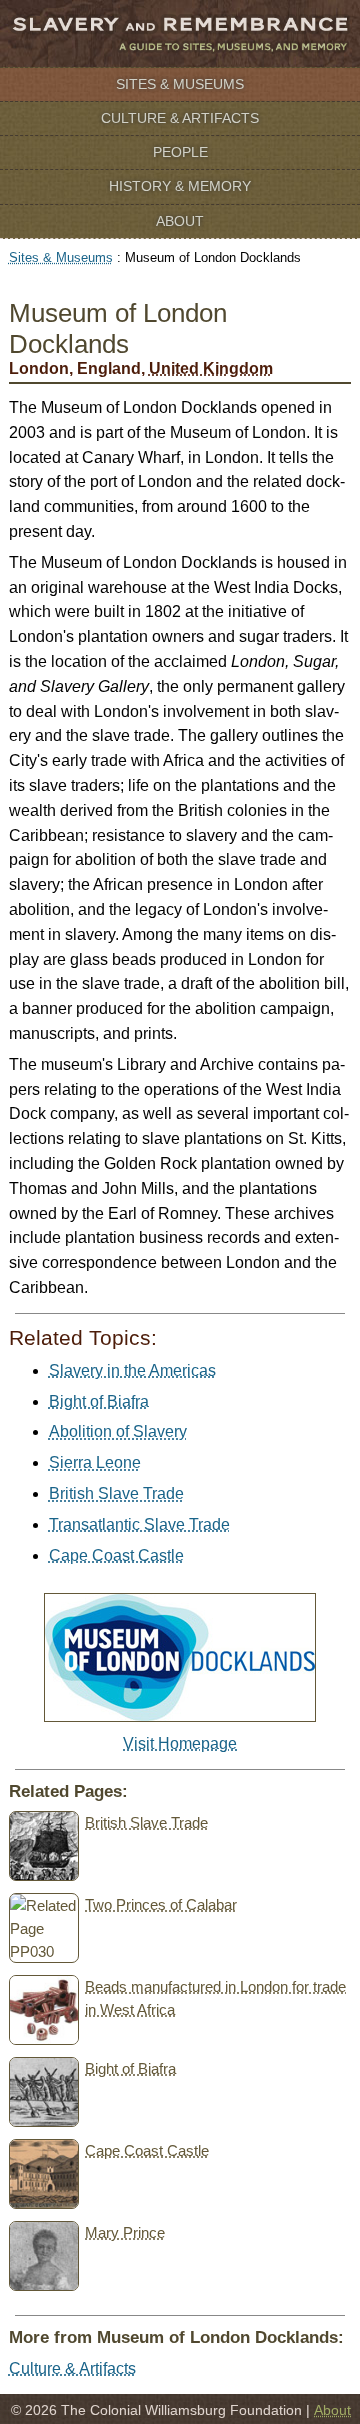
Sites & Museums (180, 84)
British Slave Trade (116, 1493)
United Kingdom (211, 368)
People (180, 152)
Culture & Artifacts (180, 118)
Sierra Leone (95, 1462)
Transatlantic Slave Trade (139, 1524)
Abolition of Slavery (118, 1431)
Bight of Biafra (99, 1401)
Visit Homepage (180, 1743)
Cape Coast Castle (116, 1555)
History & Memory (180, 186)
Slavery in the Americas (132, 1370)
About (180, 221)
